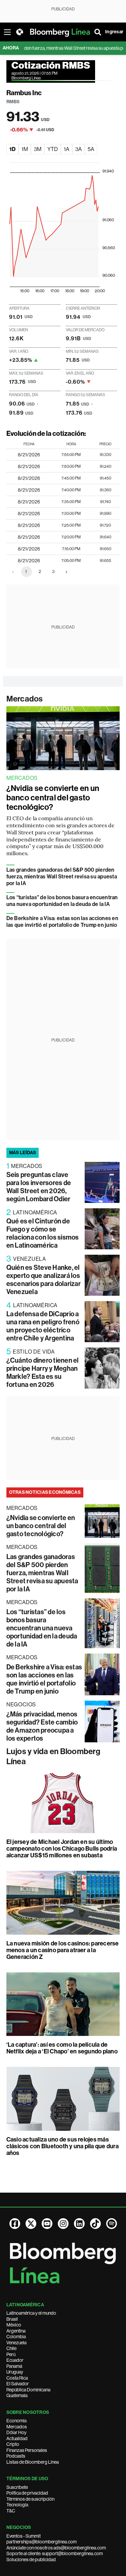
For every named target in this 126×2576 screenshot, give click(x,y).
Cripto (13, 2444)
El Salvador (18, 2384)
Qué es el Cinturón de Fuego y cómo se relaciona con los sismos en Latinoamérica (43, 1233)
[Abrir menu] (7, 32)
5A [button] (91, 149)
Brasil (12, 2319)
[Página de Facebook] (15, 2224)
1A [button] (67, 149)
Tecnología (17, 2505)
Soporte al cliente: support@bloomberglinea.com (55, 2553)
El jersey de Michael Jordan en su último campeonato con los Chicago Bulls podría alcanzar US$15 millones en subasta (62, 1849)
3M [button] (38, 149)
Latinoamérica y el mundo (31, 2313)
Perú (11, 2354)
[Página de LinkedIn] (79, 2224)
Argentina (16, 2331)
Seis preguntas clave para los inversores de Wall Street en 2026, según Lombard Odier (39, 1187)
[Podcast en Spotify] (112, 2224)
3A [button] (78, 149)
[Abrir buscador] (98, 32)
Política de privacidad (27, 2493)
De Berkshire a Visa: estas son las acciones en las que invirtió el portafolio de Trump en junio (62, 922)
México (14, 2325)
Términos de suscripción (30, 2499)
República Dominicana (28, 2390)
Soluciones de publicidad (31, 2560)
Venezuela (16, 2343)
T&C (11, 2511)
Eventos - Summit (24, 2536)
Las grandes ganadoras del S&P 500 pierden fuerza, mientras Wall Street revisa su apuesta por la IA (62, 877)
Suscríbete (17, 2487)
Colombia (16, 2337)
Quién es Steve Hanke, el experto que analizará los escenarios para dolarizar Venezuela (44, 1280)
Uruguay (15, 2372)
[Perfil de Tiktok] (95, 2224)
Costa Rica (17, 2378)
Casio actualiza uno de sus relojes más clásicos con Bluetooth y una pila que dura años (62, 2146)
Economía (16, 2421)
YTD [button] (53, 149)
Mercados (25, 699)
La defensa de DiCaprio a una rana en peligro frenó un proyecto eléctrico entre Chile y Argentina (43, 1326)
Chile (11, 2348)
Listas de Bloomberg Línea (33, 2462)
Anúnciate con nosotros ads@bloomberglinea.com (56, 2548)
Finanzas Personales (27, 2450)
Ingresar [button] (114, 32)
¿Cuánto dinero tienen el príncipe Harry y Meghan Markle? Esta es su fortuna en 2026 (43, 1372)
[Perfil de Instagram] (63, 2224)
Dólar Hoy (16, 2432)
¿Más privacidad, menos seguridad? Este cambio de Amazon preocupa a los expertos (42, 1726)
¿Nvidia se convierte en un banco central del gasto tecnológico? (53, 798)
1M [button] (25, 149)
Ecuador (15, 2360)
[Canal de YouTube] (47, 2224)
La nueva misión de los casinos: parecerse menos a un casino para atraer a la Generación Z (63, 1950)
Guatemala (17, 2395)
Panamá (14, 2366)
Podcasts (16, 2456)
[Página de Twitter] (31, 2224)
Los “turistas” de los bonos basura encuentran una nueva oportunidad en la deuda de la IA (62, 901)
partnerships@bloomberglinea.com (41, 2542)
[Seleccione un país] (19, 32)
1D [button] (12, 149)
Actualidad (17, 2438)
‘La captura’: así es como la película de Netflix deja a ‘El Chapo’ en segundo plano (62, 2048)
